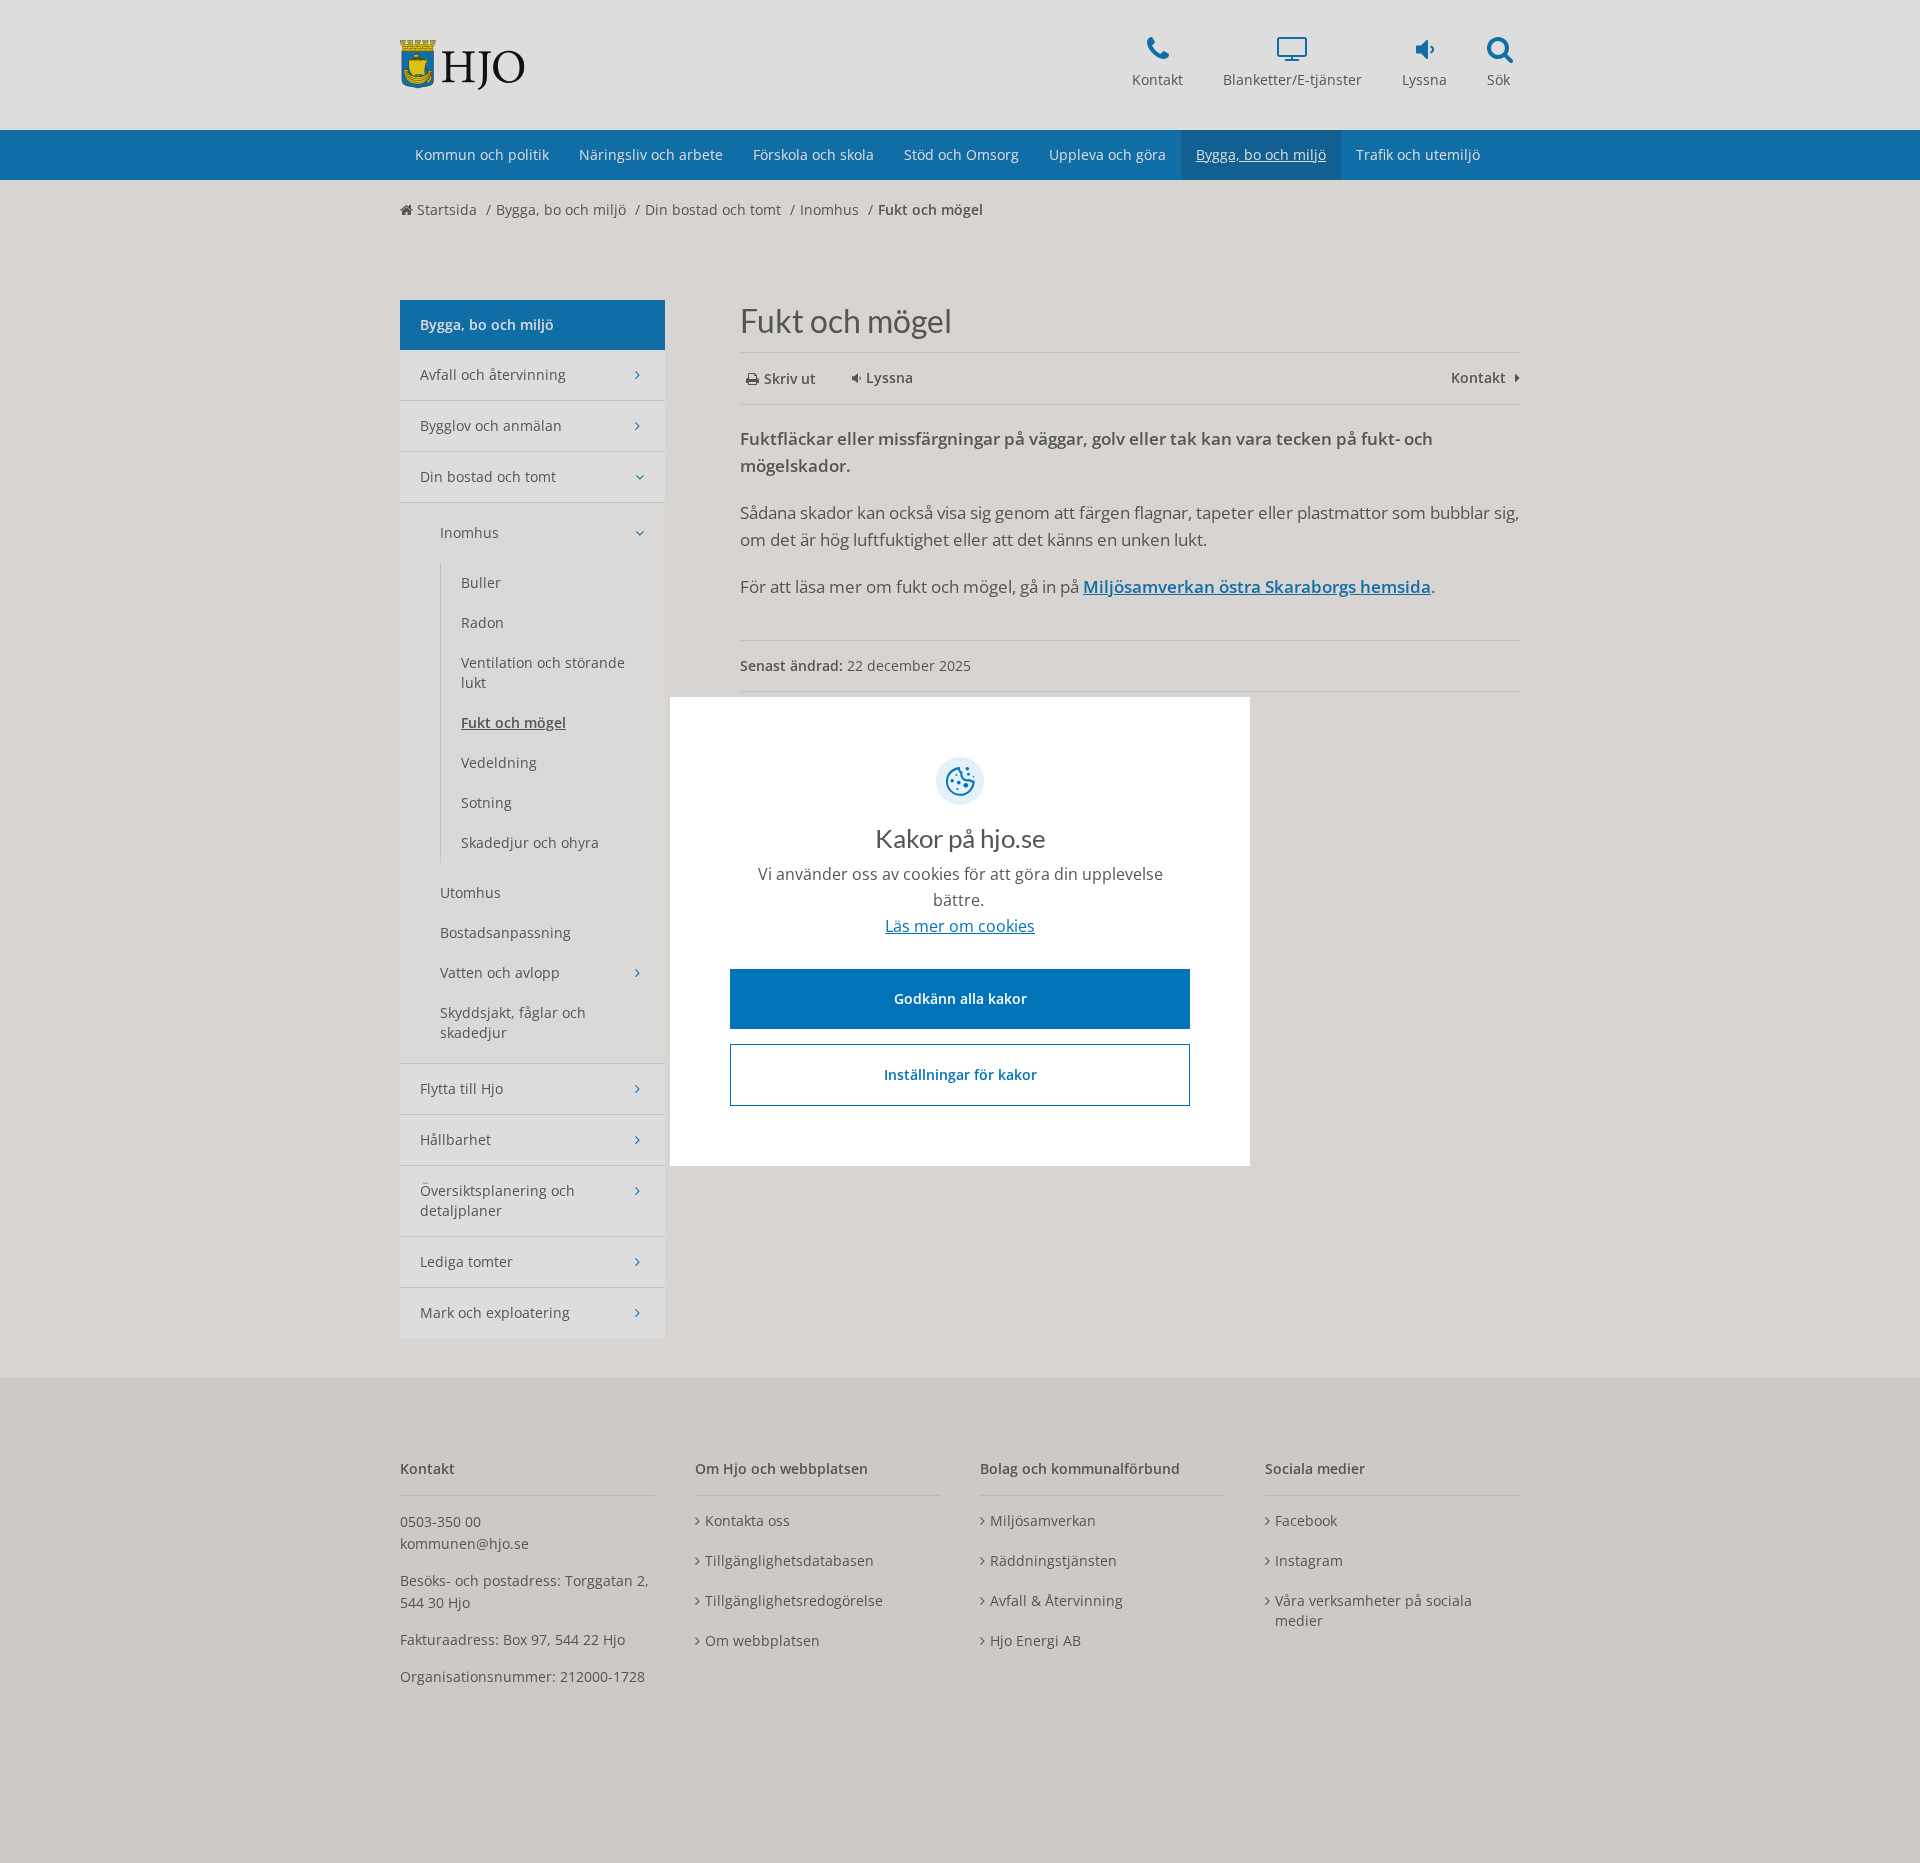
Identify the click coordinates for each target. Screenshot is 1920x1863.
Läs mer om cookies (960, 926)
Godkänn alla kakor (960, 998)
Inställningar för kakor (960, 1074)
